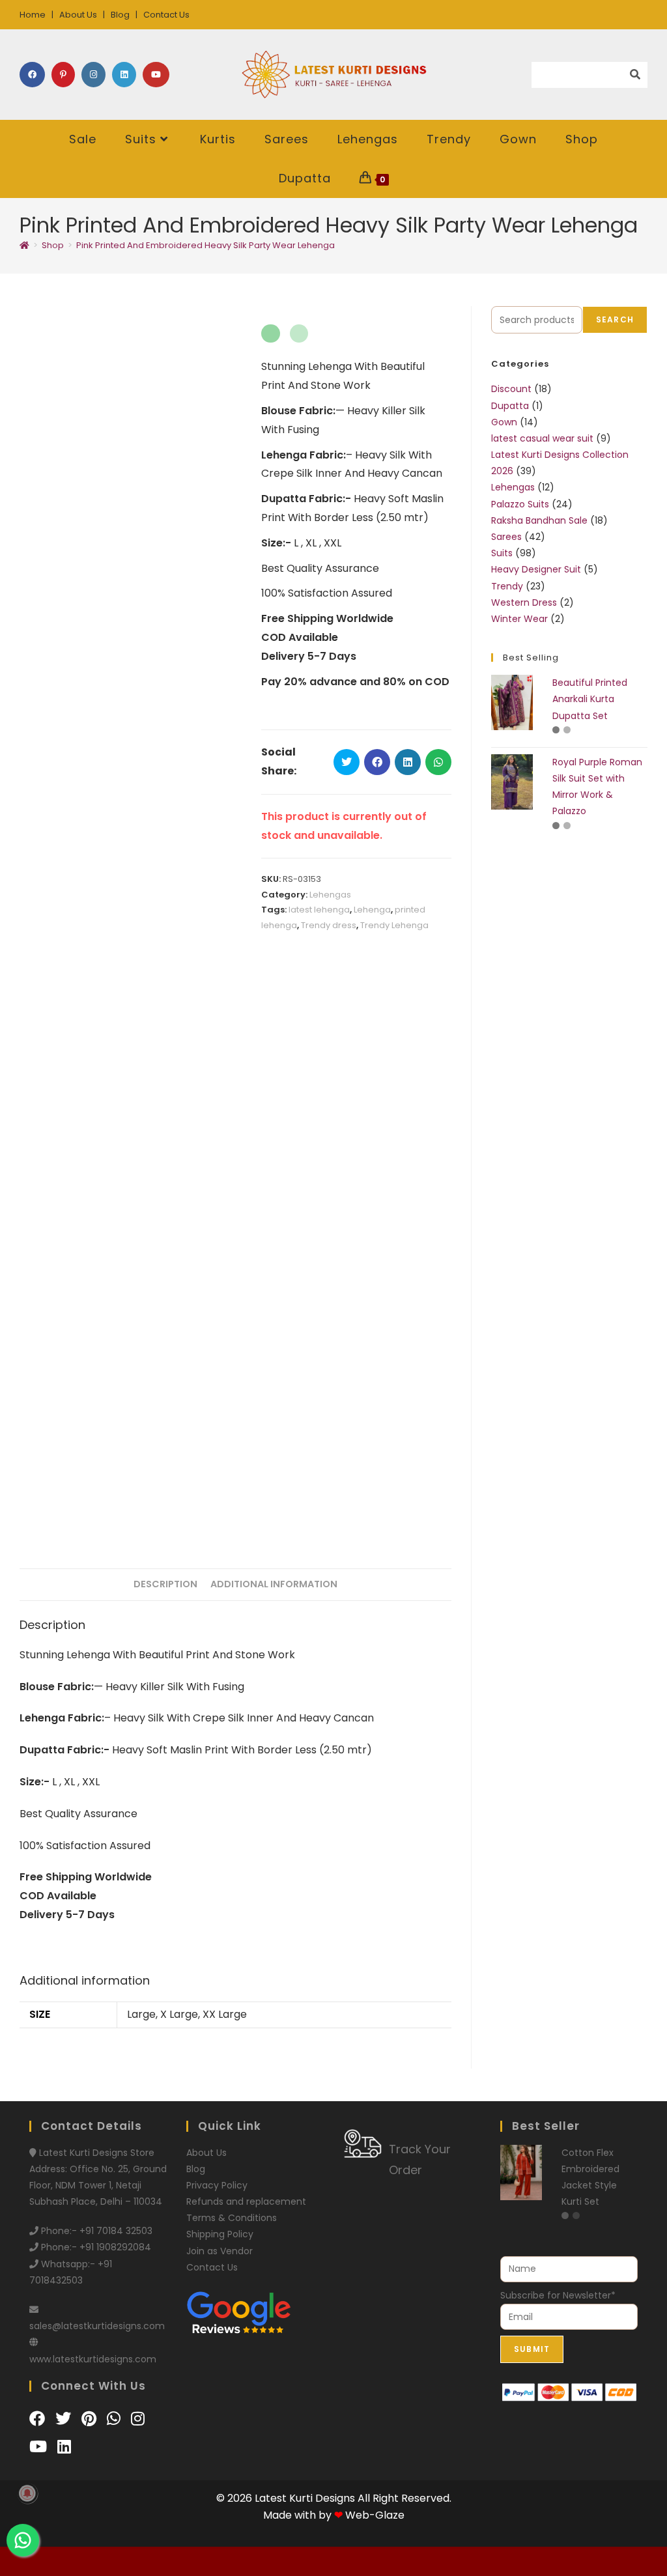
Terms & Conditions (232, 2218)
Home (33, 15)
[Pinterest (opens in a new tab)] (63, 75)
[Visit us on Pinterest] (91, 2419)
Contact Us (166, 15)
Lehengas (330, 895)
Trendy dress (329, 925)
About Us (78, 15)
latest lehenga (319, 910)
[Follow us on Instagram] (138, 2419)
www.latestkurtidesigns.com (93, 2359)
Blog (120, 15)
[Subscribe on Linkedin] (64, 2447)
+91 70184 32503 (116, 2231)
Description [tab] (165, 1584)
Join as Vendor (220, 2251)
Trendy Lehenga (394, 925)
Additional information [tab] (274, 1584)
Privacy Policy (217, 2185)
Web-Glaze (375, 2515)
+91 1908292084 (115, 2247)
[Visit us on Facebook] (39, 2419)
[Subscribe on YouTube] (40, 2447)
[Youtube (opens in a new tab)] (156, 75)
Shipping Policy (220, 2234)
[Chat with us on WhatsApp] (116, 2419)
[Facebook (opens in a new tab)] (32, 75)
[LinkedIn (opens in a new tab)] (124, 75)
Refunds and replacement (246, 2201)
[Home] (24, 245)
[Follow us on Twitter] (65, 2419)
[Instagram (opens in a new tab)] (93, 75)
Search (615, 319)
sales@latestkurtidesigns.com (97, 2326)
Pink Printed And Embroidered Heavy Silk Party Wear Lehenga (206, 245)
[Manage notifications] (27, 2493)
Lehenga (372, 910)
